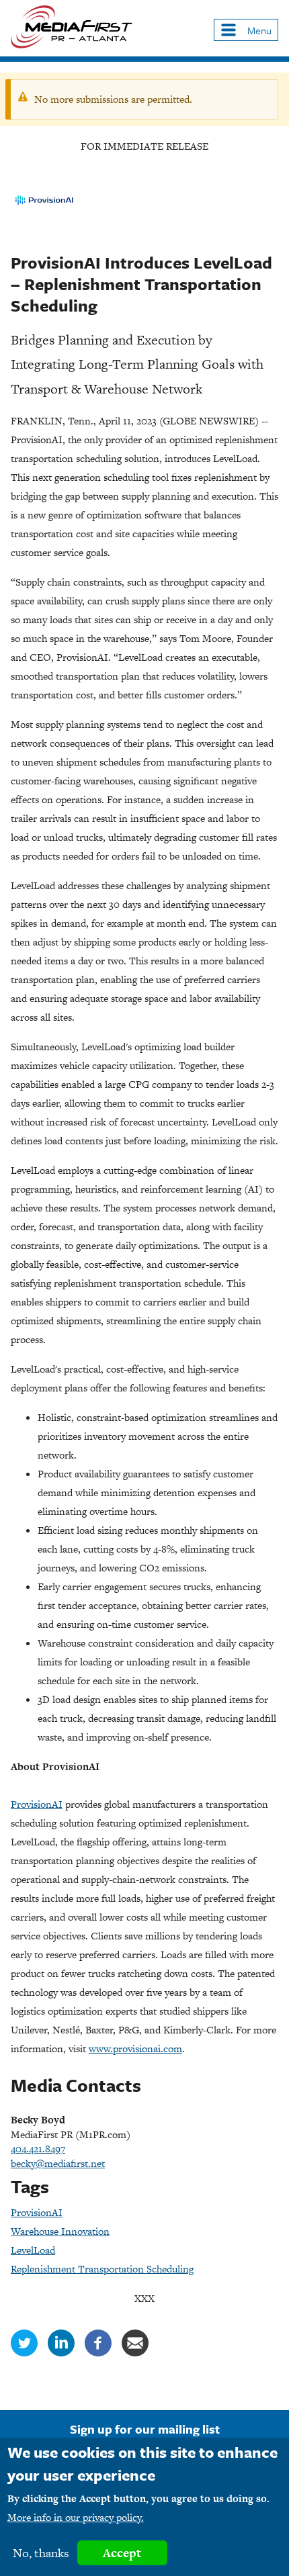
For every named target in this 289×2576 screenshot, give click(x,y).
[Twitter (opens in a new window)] (24, 2353)
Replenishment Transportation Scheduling (102, 2269)
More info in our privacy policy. (76, 2517)
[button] (246, 30)
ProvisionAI (37, 2212)
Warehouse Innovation (60, 2231)
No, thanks (41, 2553)
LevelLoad (33, 2250)
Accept (122, 2553)
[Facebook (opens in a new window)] (98, 2353)
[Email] (135, 2353)
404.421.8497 (38, 2149)
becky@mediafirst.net (58, 2163)
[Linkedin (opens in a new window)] (61, 2353)
